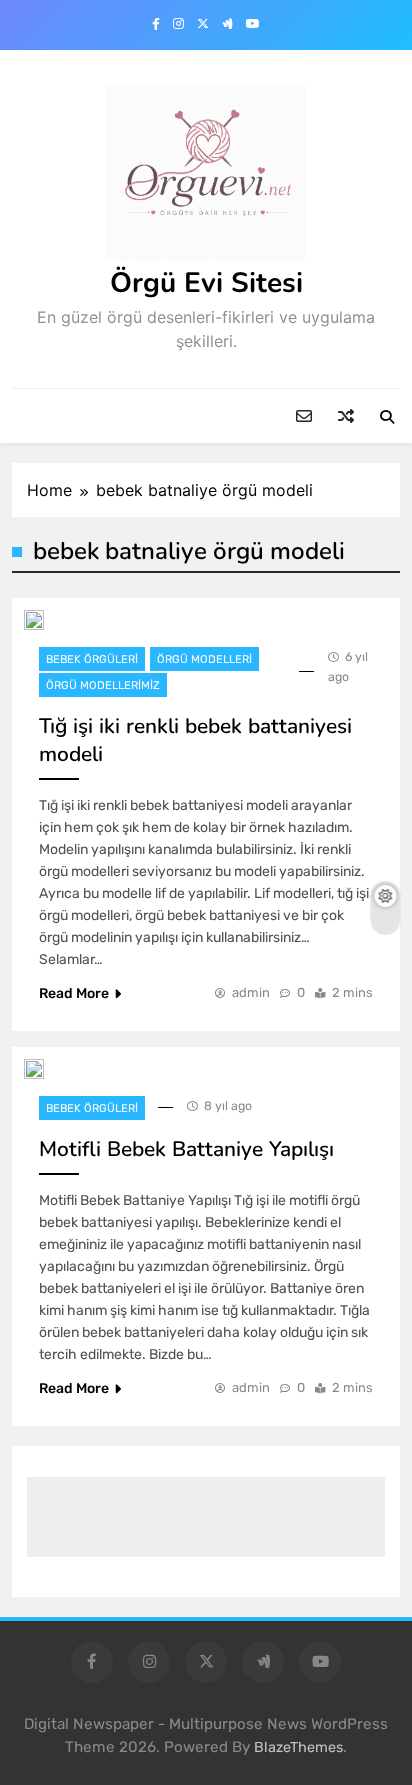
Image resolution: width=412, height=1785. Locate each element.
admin (251, 992)
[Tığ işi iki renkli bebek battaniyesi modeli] (34, 620)
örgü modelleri (204, 659)
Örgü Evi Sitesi (206, 283)
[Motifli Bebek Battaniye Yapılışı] (34, 1069)
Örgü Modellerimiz (103, 685)
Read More (74, 993)
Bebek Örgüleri (92, 659)
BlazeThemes (298, 1747)
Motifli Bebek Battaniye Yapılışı (186, 1149)
